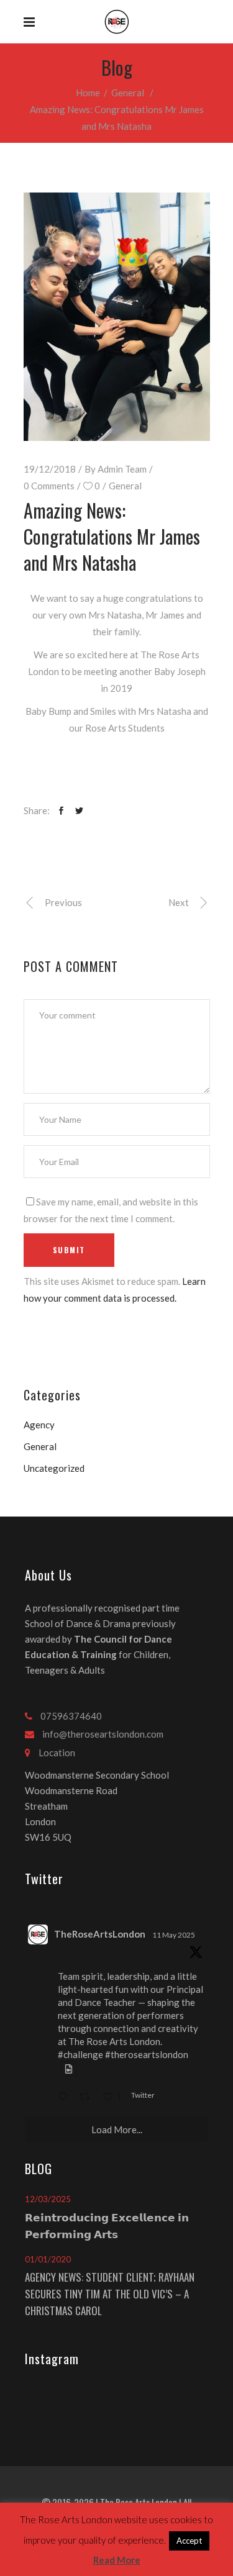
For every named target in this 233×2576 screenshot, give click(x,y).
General (128, 93)
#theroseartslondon (147, 2054)
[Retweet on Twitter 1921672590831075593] (88, 2098)
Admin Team (122, 469)
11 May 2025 (174, 1935)
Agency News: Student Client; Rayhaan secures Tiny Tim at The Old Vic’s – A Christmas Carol (110, 2294)
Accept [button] (189, 2541)
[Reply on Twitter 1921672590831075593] (66, 2098)
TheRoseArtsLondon (100, 1934)
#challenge (80, 2054)
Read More (117, 2560)
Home (88, 93)
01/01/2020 (48, 2259)
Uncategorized (54, 1468)
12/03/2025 (48, 2199)
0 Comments (49, 486)
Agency (39, 1425)
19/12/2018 (50, 469)
